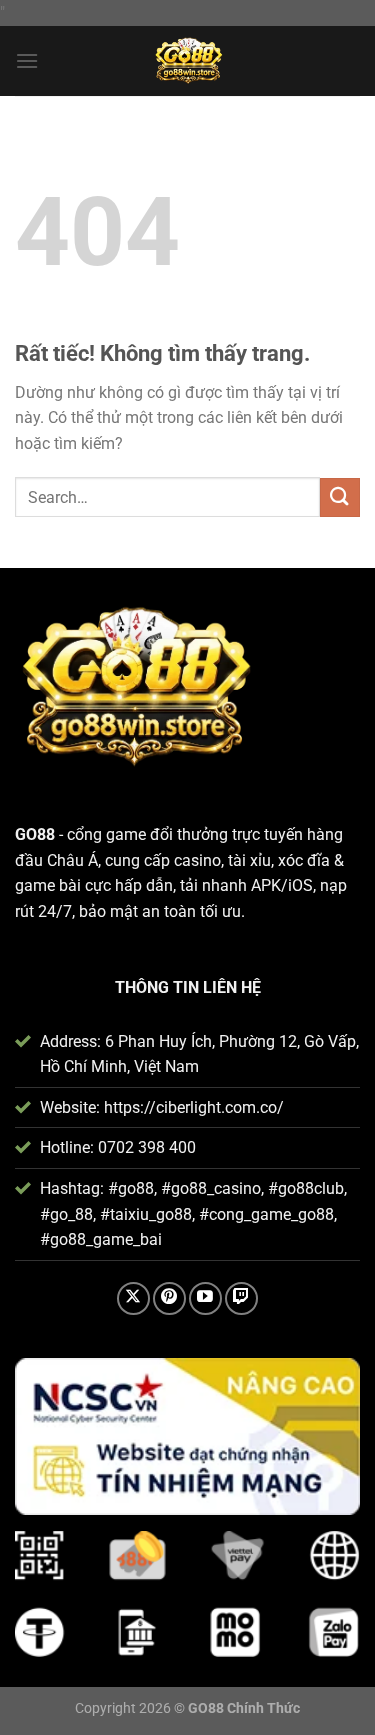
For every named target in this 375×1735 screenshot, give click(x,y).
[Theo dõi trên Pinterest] (169, 1298)
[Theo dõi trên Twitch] (241, 1298)
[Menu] (27, 60)
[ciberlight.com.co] (188, 61)
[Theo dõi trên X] (133, 1298)
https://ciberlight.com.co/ (194, 1107)
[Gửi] (340, 497)
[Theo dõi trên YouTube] (205, 1298)
